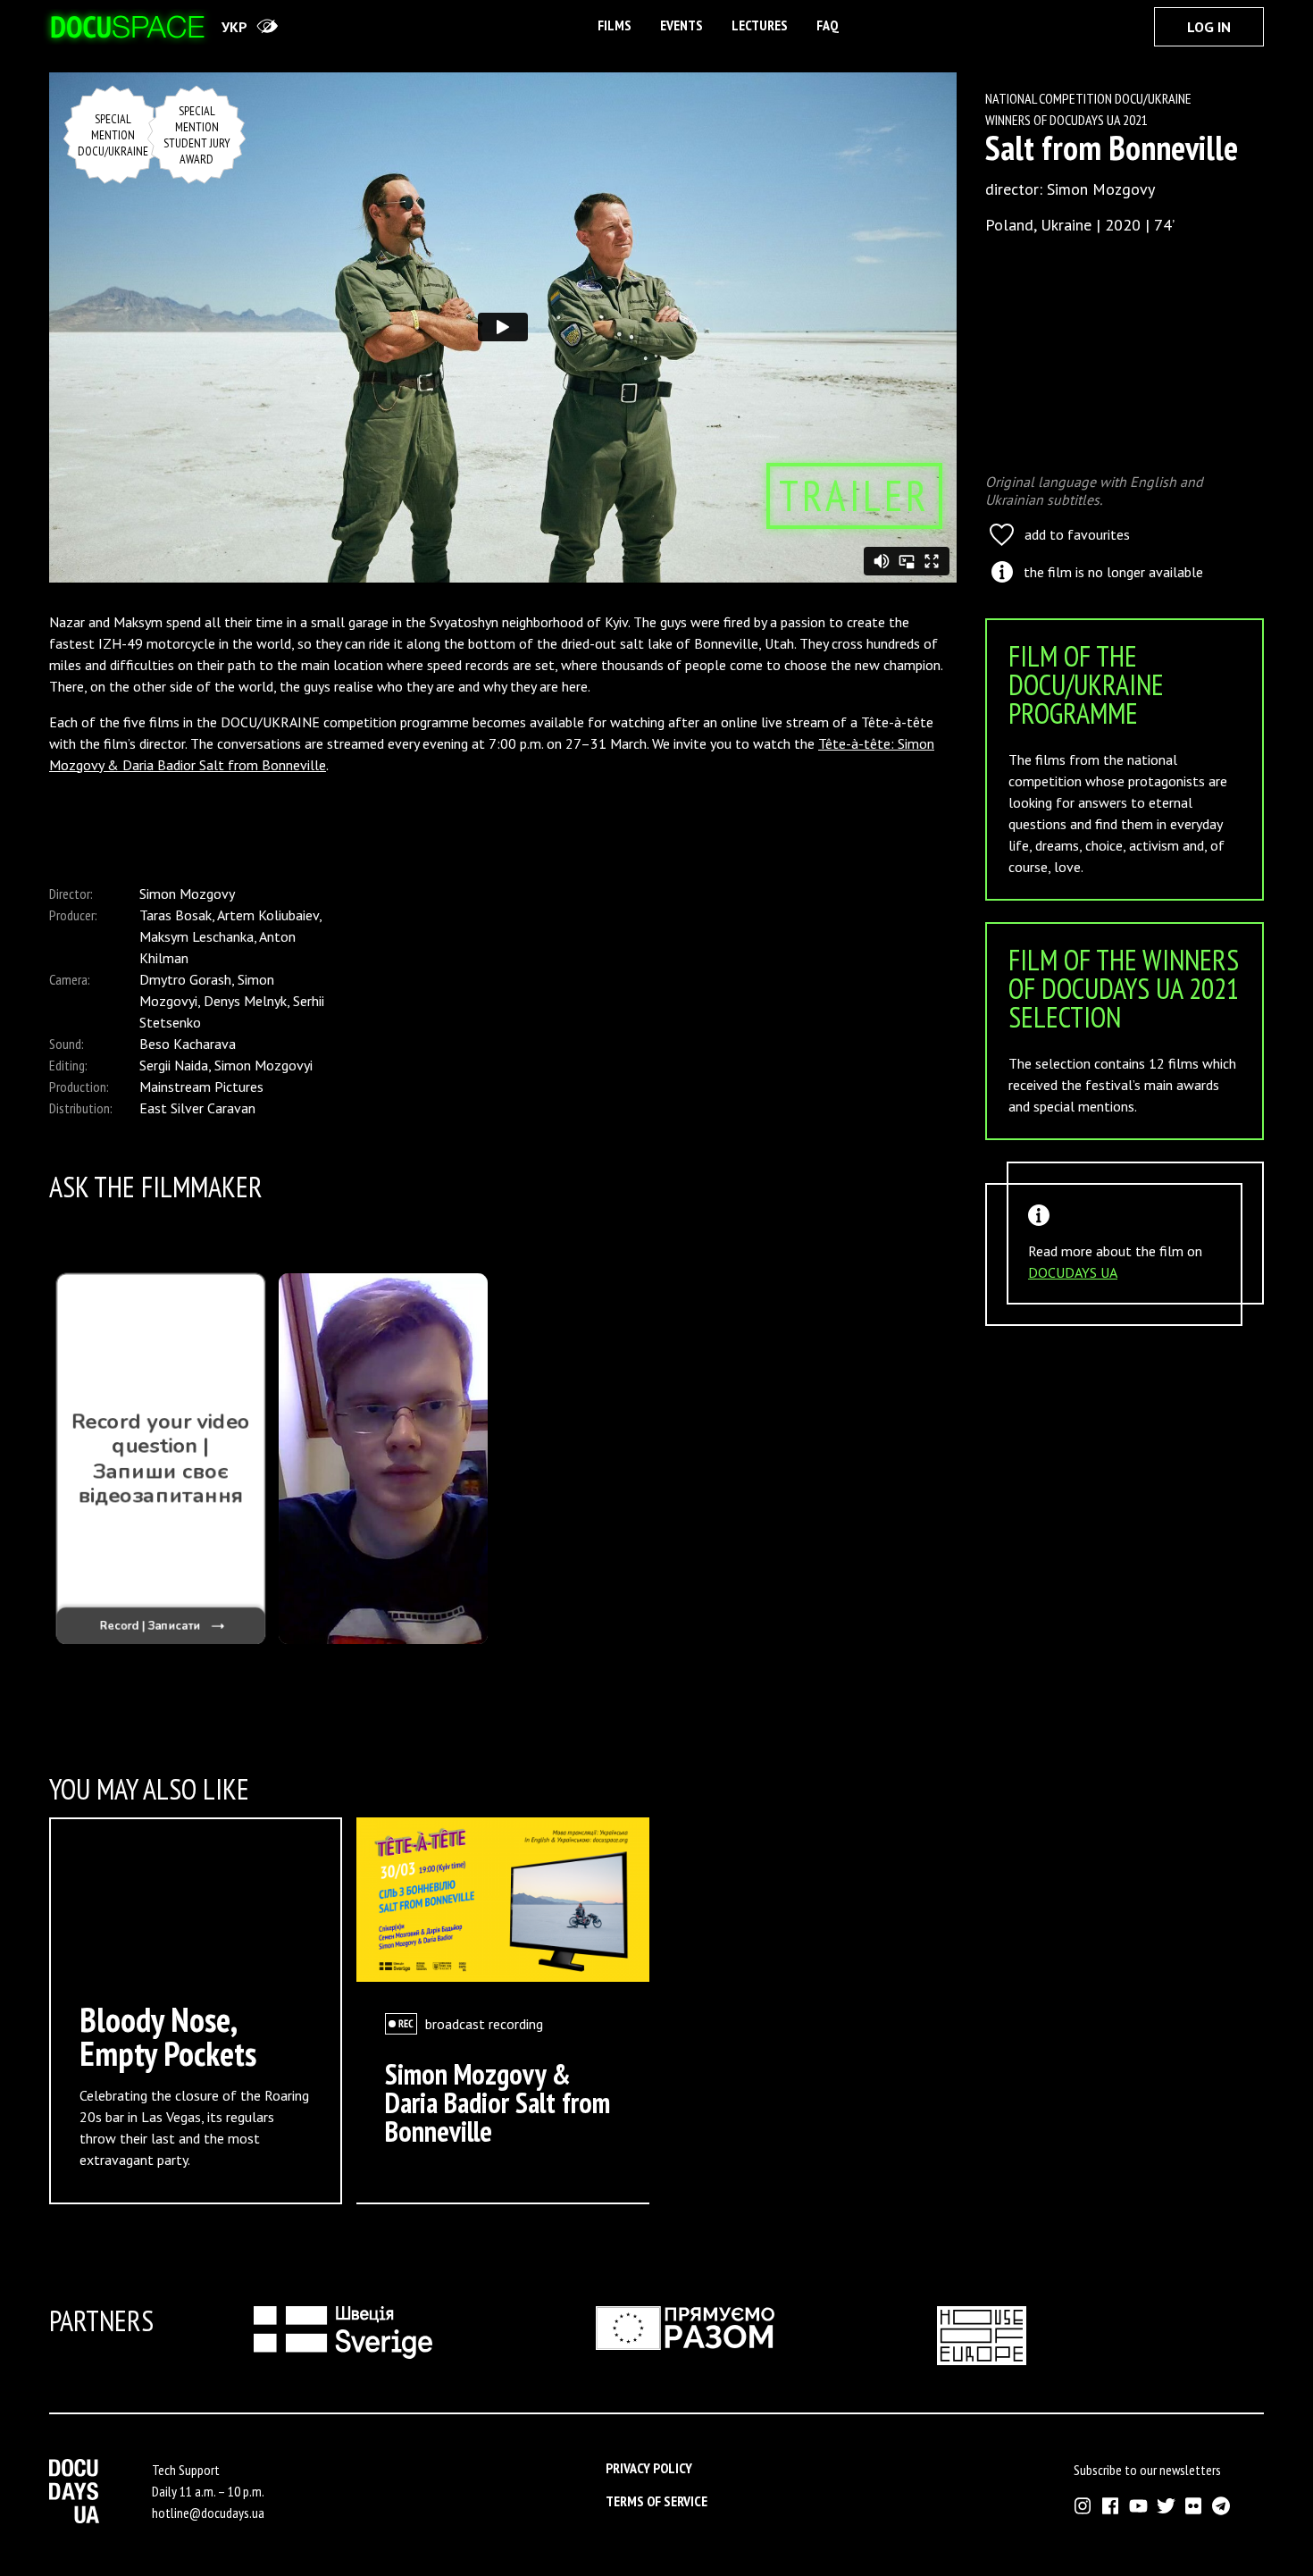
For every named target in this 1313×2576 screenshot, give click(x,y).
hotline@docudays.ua (208, 2513)
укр (234, 27)
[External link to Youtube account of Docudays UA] (1138, 2506)
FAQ (828, 25)
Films (615, 25)
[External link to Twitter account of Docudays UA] (1166, 2506)
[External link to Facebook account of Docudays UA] (1111, 2506)
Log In (1209, 27)
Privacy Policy (649, 2468)
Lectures (760, 25)
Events (682, 25)
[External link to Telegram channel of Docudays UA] (1221, 2506)
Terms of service (656, 2501)
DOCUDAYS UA (1073, 1272)
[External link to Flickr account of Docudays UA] (1194, 2506)
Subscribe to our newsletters (1147, 2470)
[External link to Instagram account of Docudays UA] (1083, 2506)
